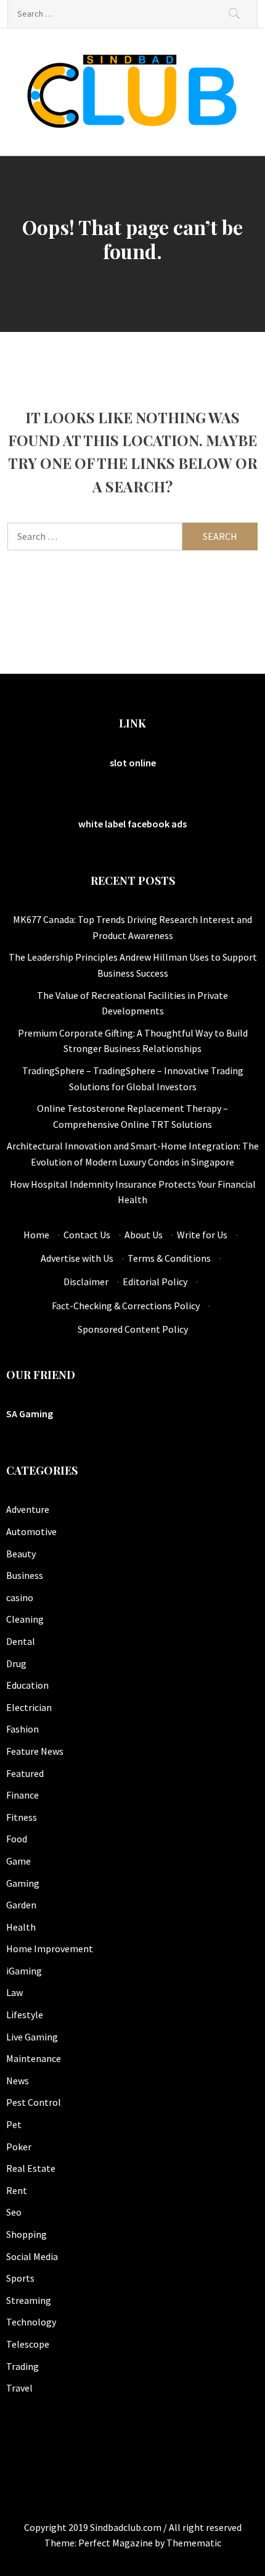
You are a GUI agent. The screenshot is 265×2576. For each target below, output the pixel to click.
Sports (20, 2278)
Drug (16, 1663)
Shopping (26, 2234)
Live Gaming (32, 2037)
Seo (14, 2212)
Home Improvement (50, 1949)
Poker (19, 2147)
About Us (144, 1235)
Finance (22, 1795)
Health (21, 1927)
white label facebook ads (132, 824)
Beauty (21, 1554)
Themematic (194, 2543)
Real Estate (31, 2168)
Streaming (29, 2300)
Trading (22, 2366)
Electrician (29, 1707)
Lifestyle (25, 2015)
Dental (21, 1641)
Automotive (31, 1531)
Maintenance (34, 2058)
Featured (25, 1773)
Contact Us (87, 1235)
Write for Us (202, 1235)
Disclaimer (86, 1282)
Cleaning (25, 1619)
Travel (19, 2388)
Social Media (32, 2256)
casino (20, 1597)
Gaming (23, 1883)
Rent (17, 2190)
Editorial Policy (155, 1282)
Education (27, 1685)
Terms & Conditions (169, 1258)
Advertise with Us (77, 1258)
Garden (21, 1905)
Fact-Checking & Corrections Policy (126, 1306)
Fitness (22, 1817)
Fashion (22, 1729)
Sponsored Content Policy (133, 1329)
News (18, 2081)
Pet (14, 2124)
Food (17, 1839)
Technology (31, 2322)
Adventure (28, 1509)
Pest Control (34, 2102)
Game (18, 1861)
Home (36, 1235)
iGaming (24, 1971)
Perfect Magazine (116, 2543)
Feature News (35, 1751)
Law (14, 1992)
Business (25, 1575)
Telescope (28, 2344)
